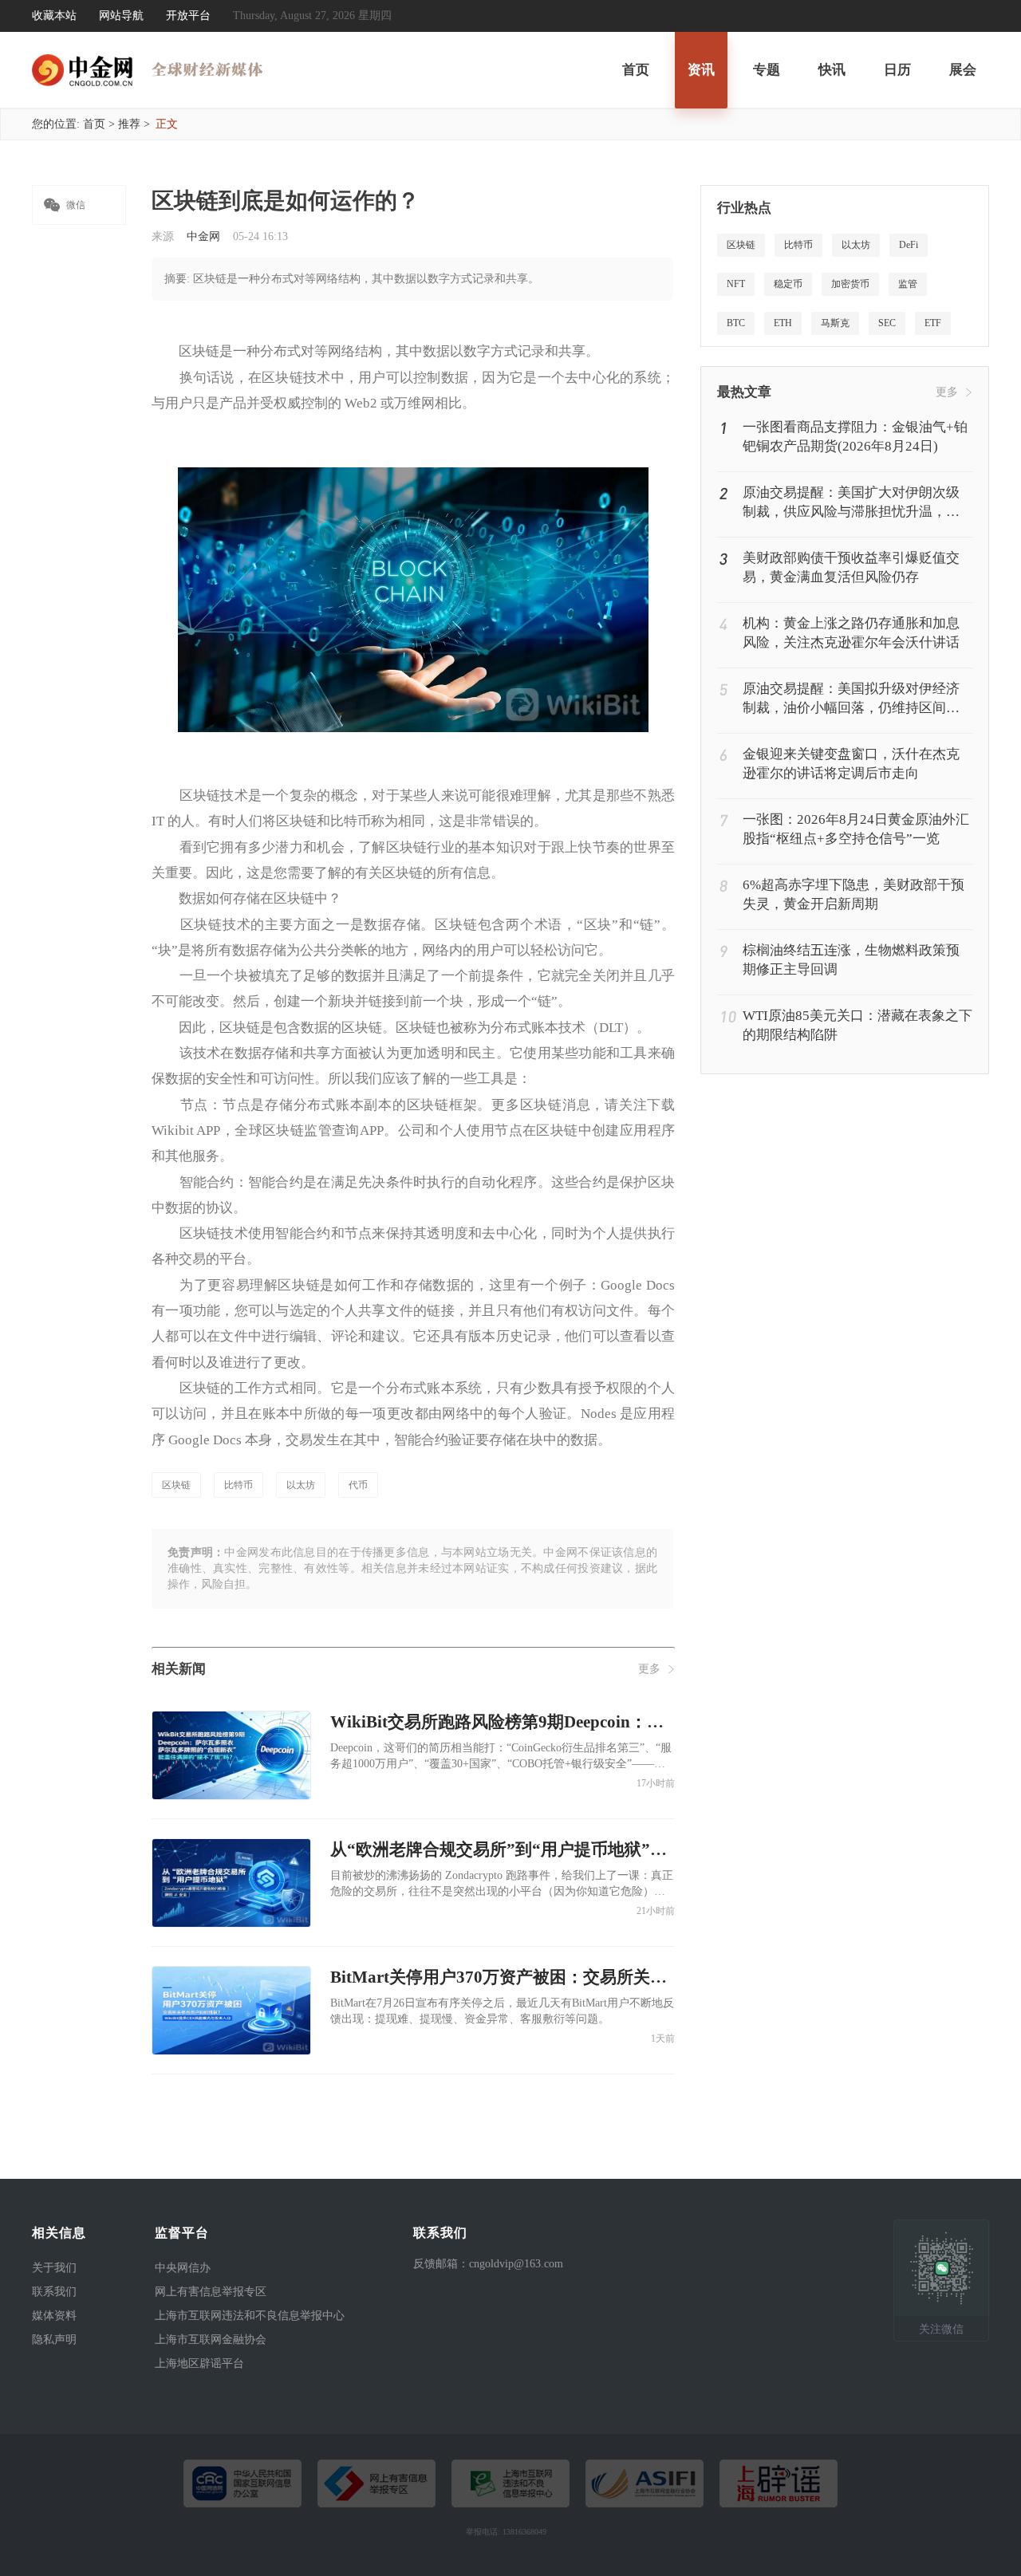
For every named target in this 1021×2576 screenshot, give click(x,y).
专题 (767, 70)
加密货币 (850, 284)
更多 (649, 1669)
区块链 (176, 1485)
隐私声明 (54, 2340)
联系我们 (54, 2292)
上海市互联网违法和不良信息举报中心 (250, 2316)
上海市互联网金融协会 (211, 2340)
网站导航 (121, 16)
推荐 (129, 124)
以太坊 (301, 1485)
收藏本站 (54, 16)
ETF (933, 323)
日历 (897, 70)
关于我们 (54, 2268)
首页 (636, 70)
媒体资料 (54, 2316)
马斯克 (835, 323)
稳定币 (788, 284)
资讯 (701, 70)
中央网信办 (183, 2268)
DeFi (909, 245)
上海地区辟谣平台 (199, 2363)
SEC (887, 323)
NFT (736, 284)
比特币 (238, 1485)
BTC (736, 323)
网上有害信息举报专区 (211, 2292)
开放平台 (188, 16)
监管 (908, 284)
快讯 (832, 70)
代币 (358, 1485)
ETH (783, 323)
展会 (963, 70)
